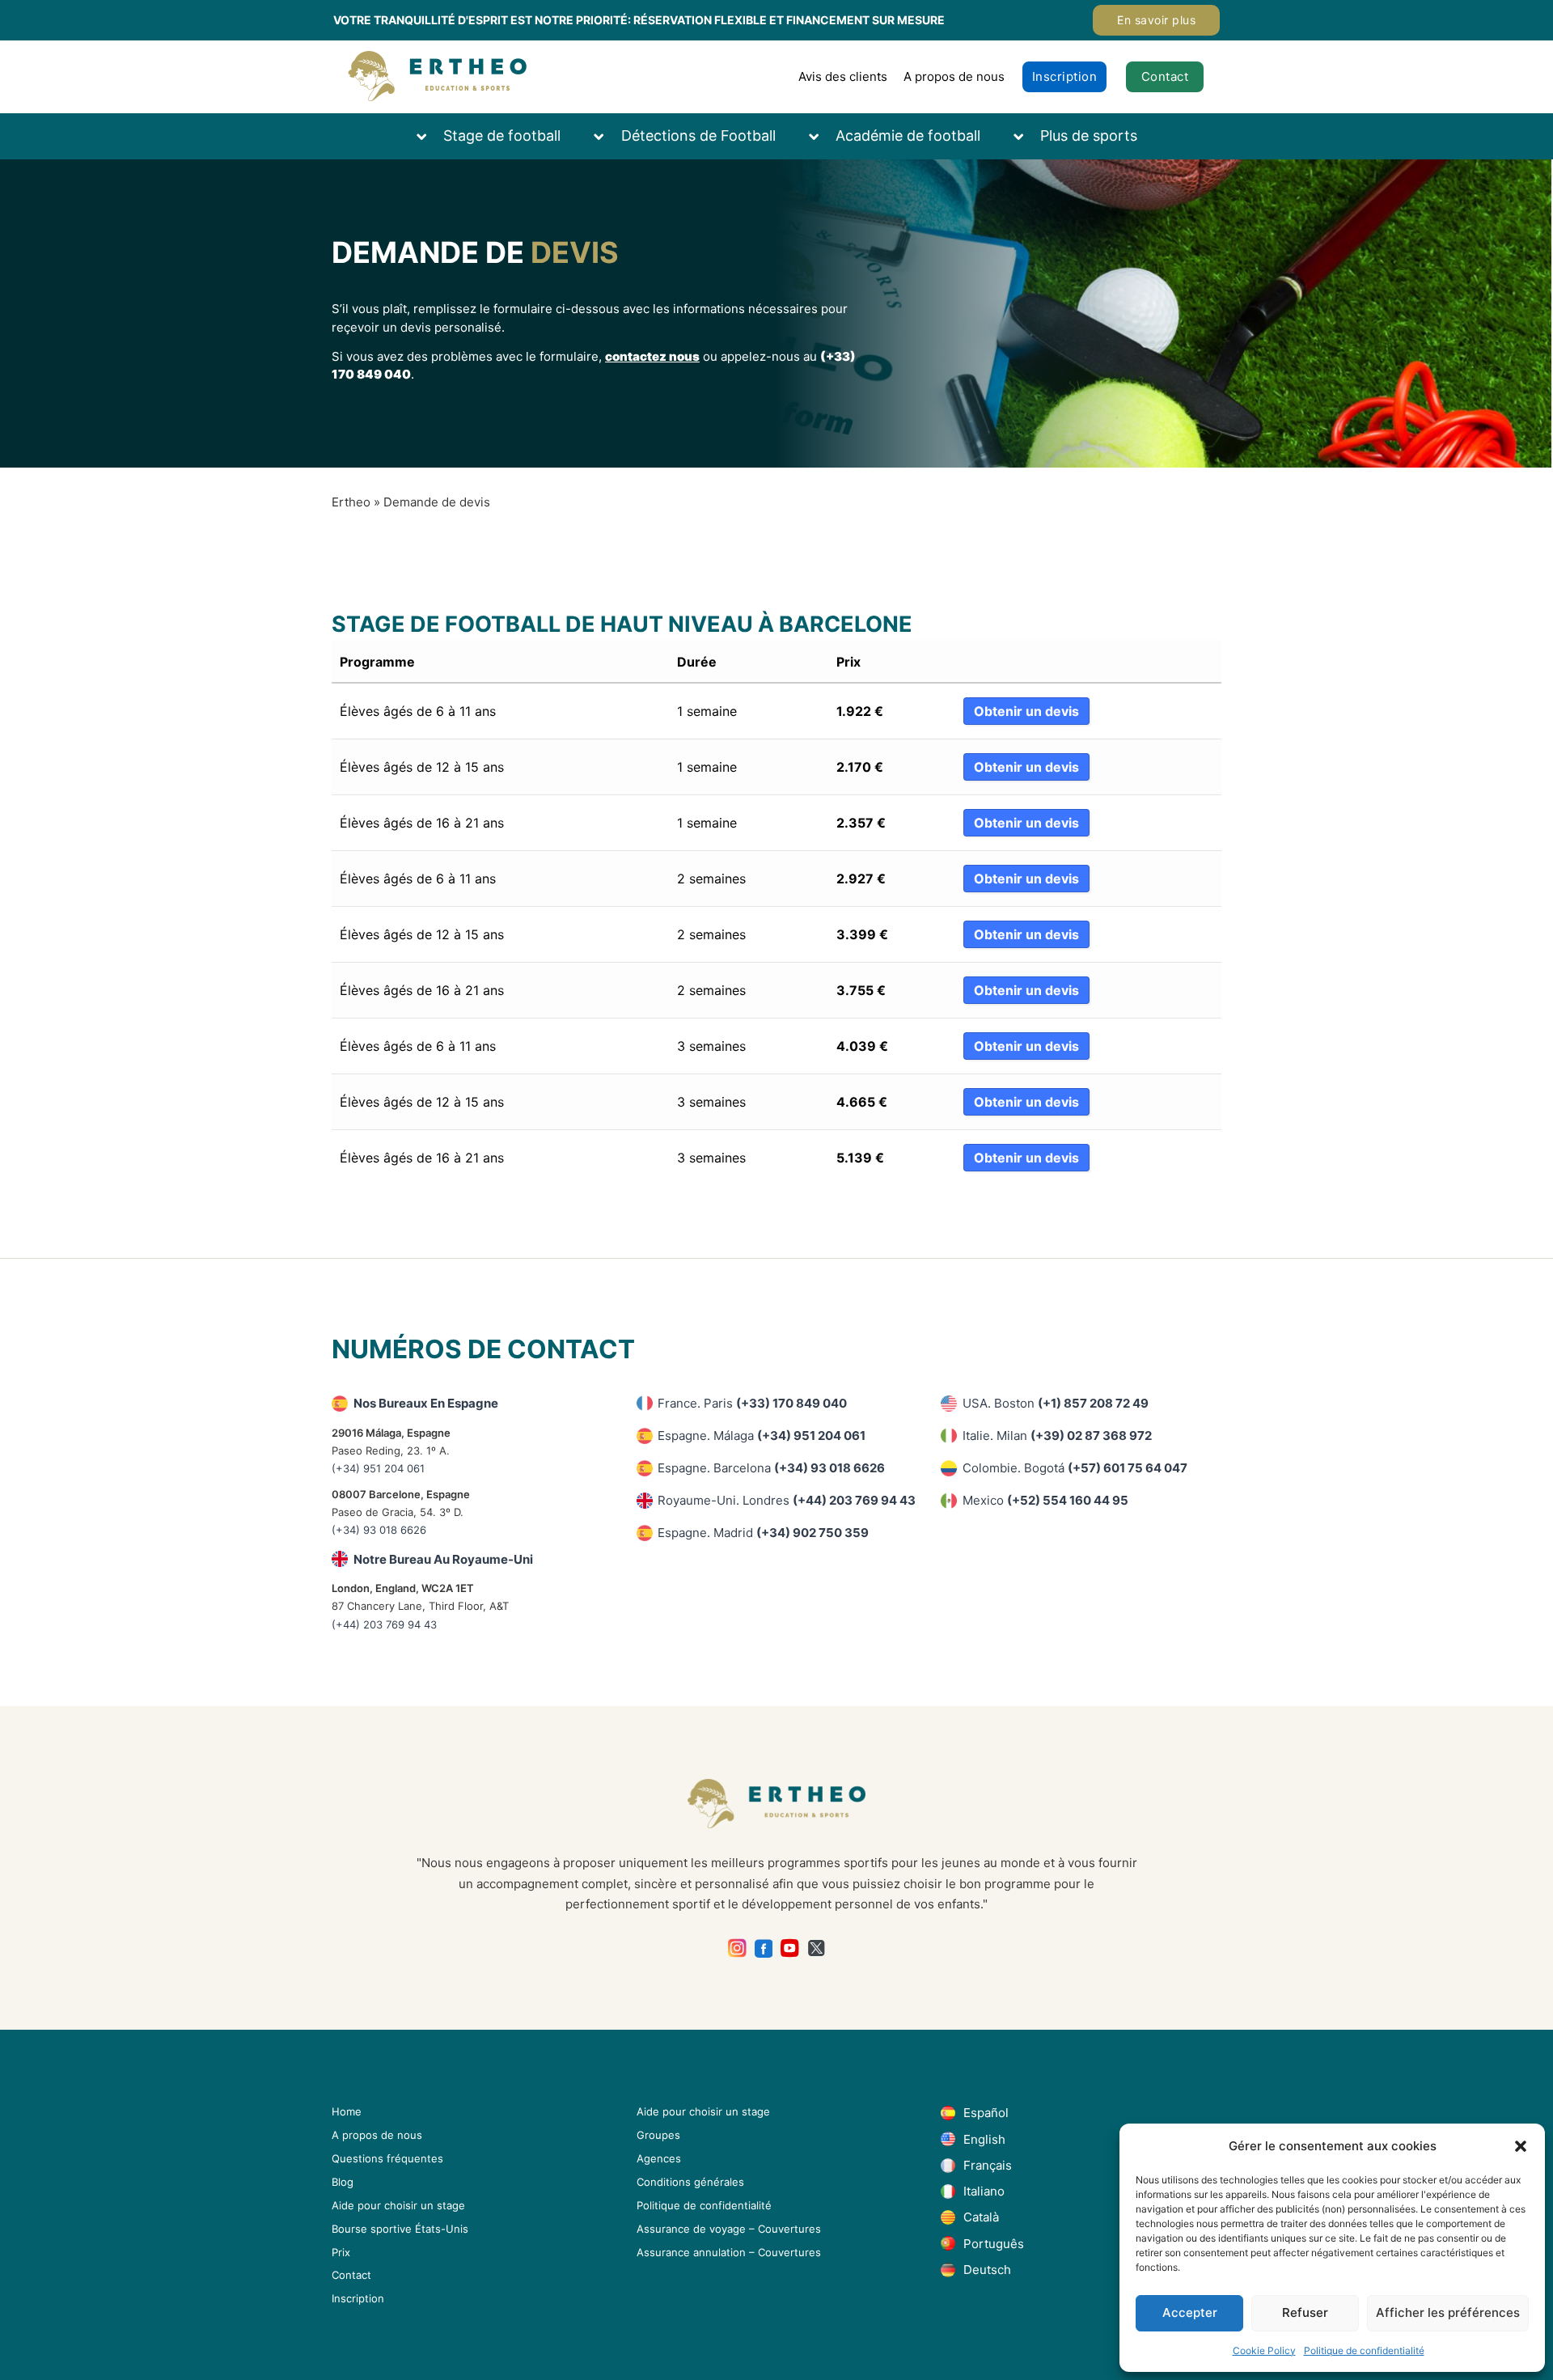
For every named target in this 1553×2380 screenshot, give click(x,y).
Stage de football (502, 136)
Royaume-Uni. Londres (787, 1500)
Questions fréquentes (387, 2158)
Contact (1165, 76)
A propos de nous (954, 76)
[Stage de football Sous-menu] (430, 136)
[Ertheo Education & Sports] (437, 76)
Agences (659, 2158)
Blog (343, 2182)
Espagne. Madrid (763, 1533)
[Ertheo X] (817, 1948)
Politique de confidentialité (1364, 2350)
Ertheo (351, 502)
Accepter (1190, 2312)
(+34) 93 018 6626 (379, 1530)
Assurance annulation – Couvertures (729, 2252)
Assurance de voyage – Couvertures (729, 2229)
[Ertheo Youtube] (790, 1948)
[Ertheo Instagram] (737, 1948)
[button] (1521, 2146)
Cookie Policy (1264, 2350)
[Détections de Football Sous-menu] (607, 136)
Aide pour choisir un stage (398, 2205)
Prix (341, 2252)
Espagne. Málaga (762, 1436)
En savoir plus (1156, 20)
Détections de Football (698, 136)
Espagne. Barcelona (771, 1468)
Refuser (1305, 2312)
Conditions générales (690, 2182)
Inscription (1065, 76)
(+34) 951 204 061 (378, 1468)
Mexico (1045, 1500)
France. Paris (752, 1403)
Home (347, 2111)
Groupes (658, 2135)
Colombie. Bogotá (1075, 1468)
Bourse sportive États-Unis (400, 2229)
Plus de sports (1089, 136)
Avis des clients (843, 76)
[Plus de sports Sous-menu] (1026, 136)
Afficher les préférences (1448, 2312)
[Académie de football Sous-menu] (822, 136)
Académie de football (908, 136)
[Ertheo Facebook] (764, 1948)
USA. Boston (1056, 1403)
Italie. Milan (1057, 1436)
